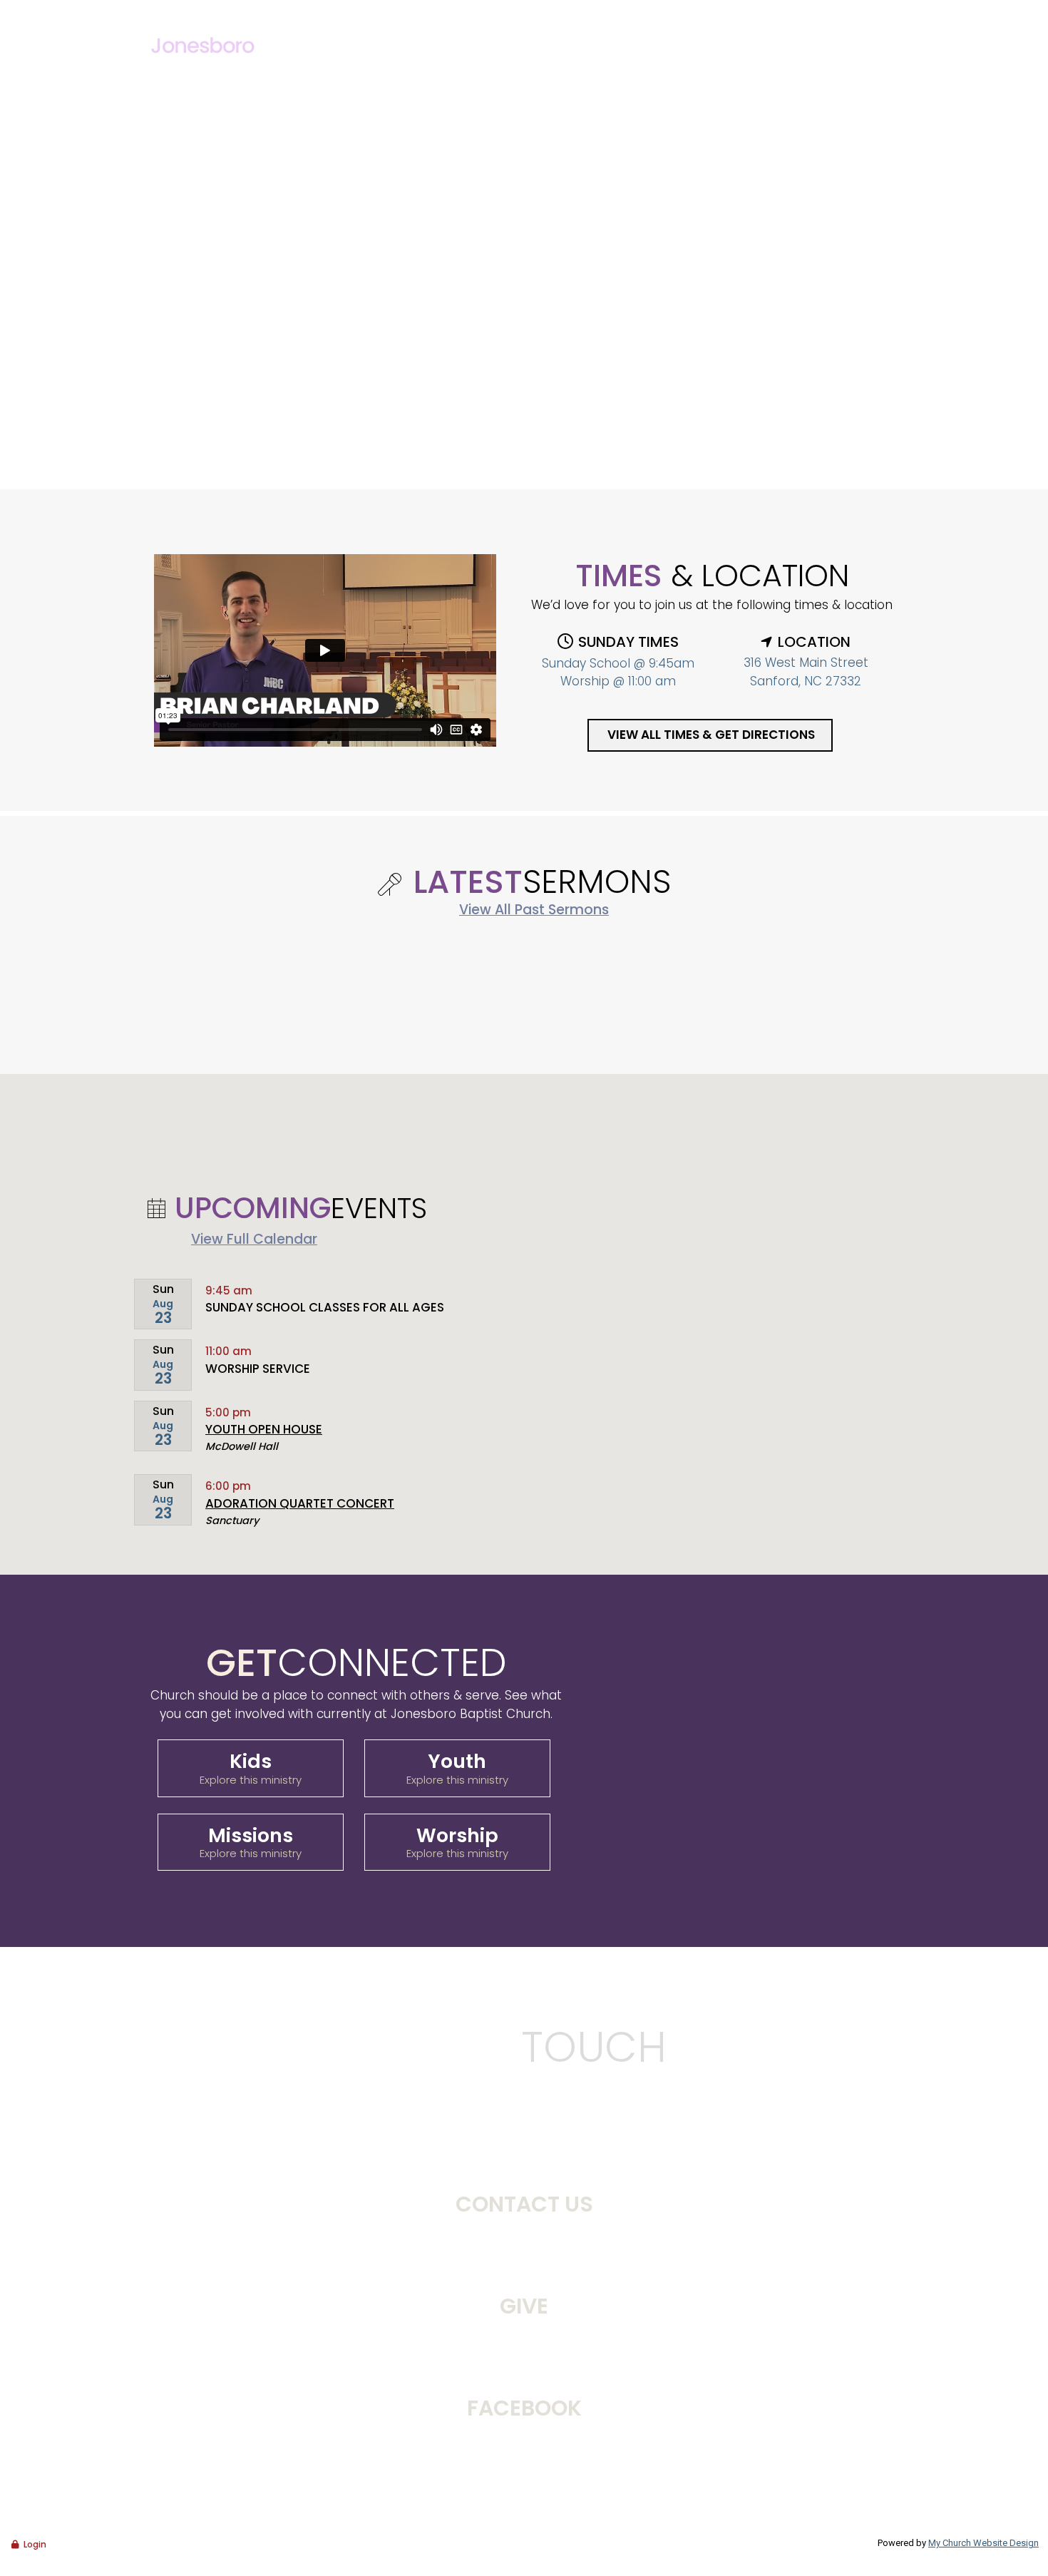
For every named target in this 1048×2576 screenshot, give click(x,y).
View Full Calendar (254, 1239)
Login (35, 2544)
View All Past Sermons (534, 910)
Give (834, 11)
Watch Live (730, 11)
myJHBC (792, 11)
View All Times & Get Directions (711, 735)
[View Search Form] (885, 12)
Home (467, 53)
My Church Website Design (983, 2543)
